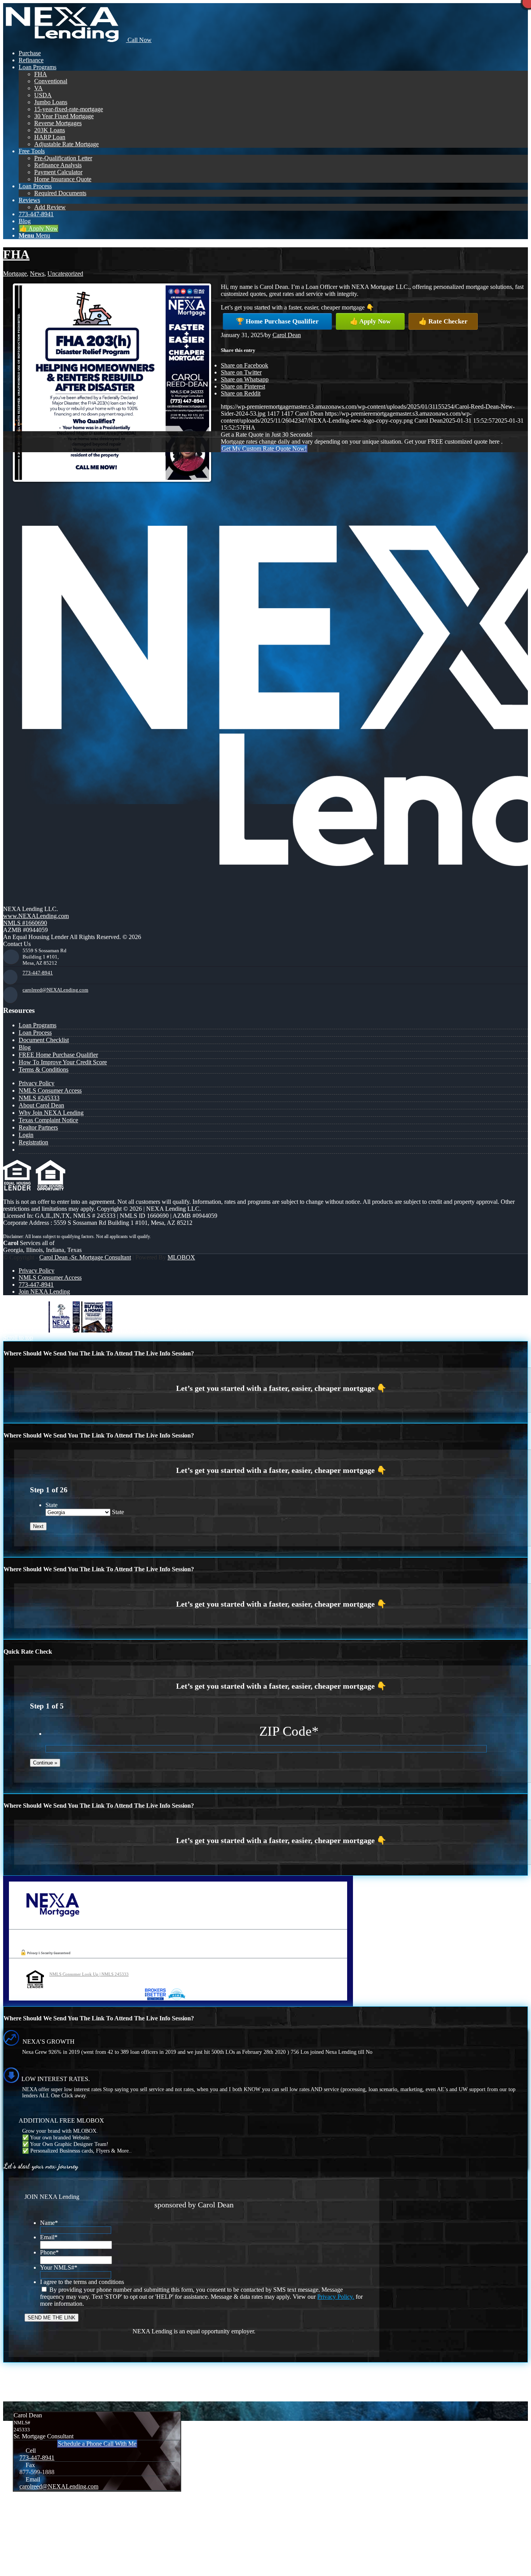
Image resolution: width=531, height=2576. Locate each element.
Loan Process (35, 1033)
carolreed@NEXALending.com (55, 990)
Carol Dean (287, 335)
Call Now (139, 40)
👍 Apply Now (370, 321)
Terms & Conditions (44, 1069)
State (52, 1505)
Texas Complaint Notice (48, 1120)
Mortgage (15, 274)
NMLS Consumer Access (50, 1090)
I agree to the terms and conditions (82, 2282)
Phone (49, 2252)
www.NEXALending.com (36, 916)
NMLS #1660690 (25, 923)
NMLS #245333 (39, 1098)
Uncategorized (65, 274)
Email (49, 2237)
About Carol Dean (41, 1105)
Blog (25, 1047)
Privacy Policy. (336, 2297)
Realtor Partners (38, 1127)
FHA (16, 254)
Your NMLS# (59, 2267)
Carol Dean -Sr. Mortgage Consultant (85, 1257)
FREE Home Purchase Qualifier (58, 1055)
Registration (33, 1142)
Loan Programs (38, 1025)
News (37, 274)
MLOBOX (181, 1257)
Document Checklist (44, 1040)
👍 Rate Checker (443, 321)
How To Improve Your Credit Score (63, 1062)
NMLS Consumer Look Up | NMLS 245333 (89, 1974)
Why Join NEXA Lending (51, 1113)
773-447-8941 (38, 973)
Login (26, 1135)
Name (49, 2223)
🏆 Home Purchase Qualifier (277, 321)
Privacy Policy (37, 1083)
